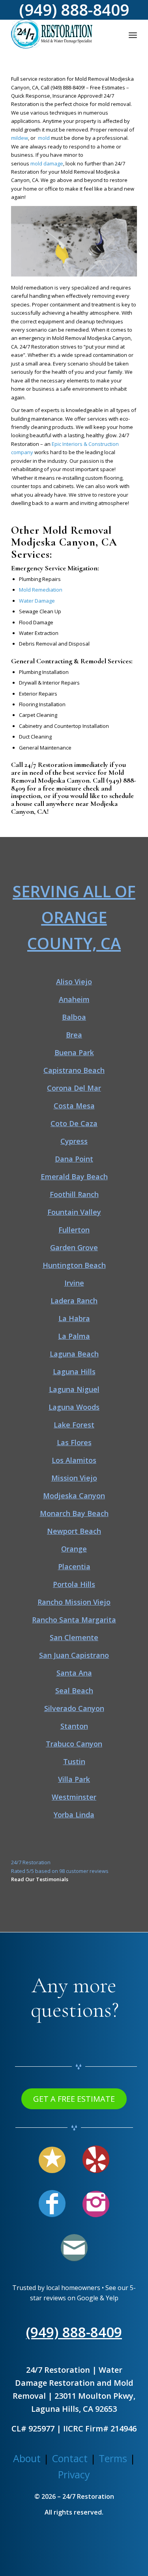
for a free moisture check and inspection (74, 788)
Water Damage (37, 601)
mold (44, 138)
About (27, 2458)
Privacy (74, 2474)
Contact (70, 2458)
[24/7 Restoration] (61, 35)
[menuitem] (133, 35)
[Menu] (133, 35)
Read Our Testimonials (40, 1879)
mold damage (47, 163)
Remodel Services (106, 661)
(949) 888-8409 (67, 87)
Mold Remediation (41, 590)
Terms (113, 2458)
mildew (20, 138)
